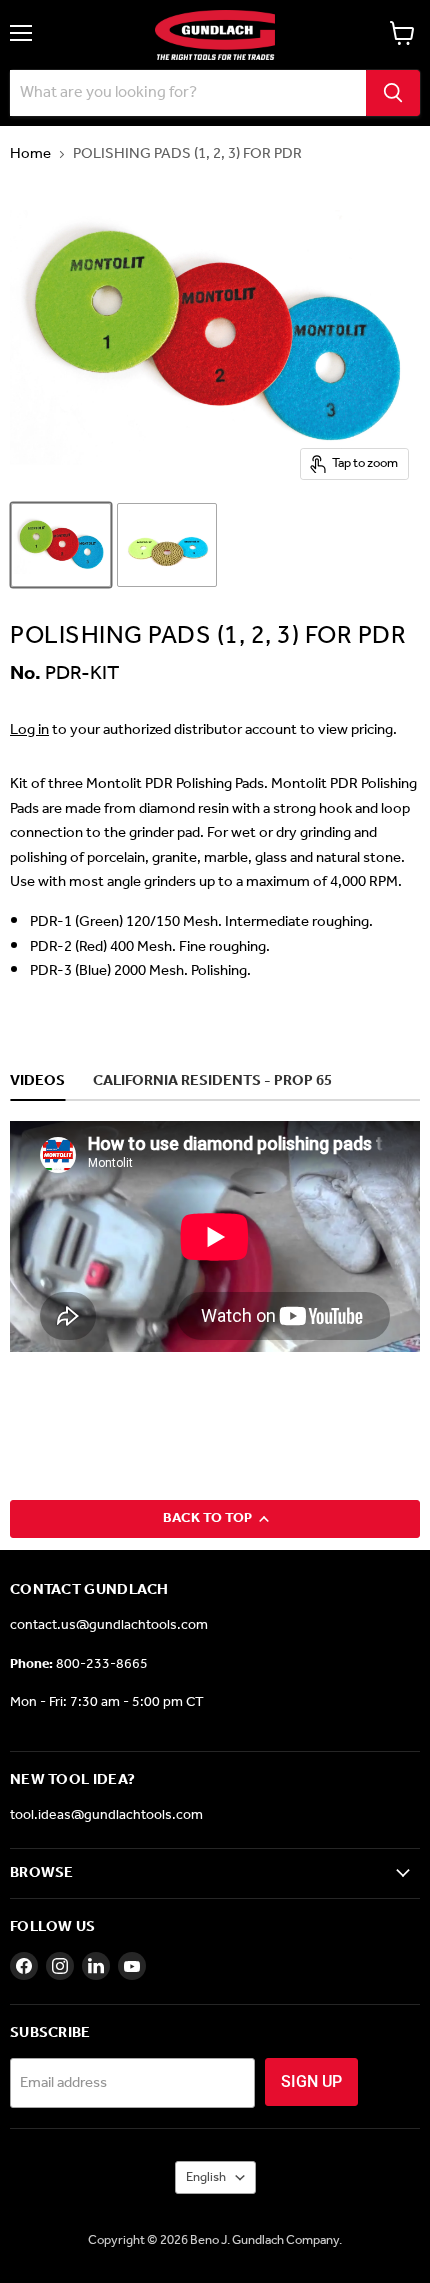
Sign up (311, 2081)
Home (30, 154)
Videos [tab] (37, 1082)
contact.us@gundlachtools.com (109, 1625)
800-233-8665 (102, 1664)
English (206, 2177)
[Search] (393, 93)
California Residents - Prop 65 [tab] (212, 1082)
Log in (29, 730)
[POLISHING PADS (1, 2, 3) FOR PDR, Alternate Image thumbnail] (167, 545)
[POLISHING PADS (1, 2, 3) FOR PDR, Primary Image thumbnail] (61, 545)
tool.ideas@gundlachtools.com (106, 1815)
